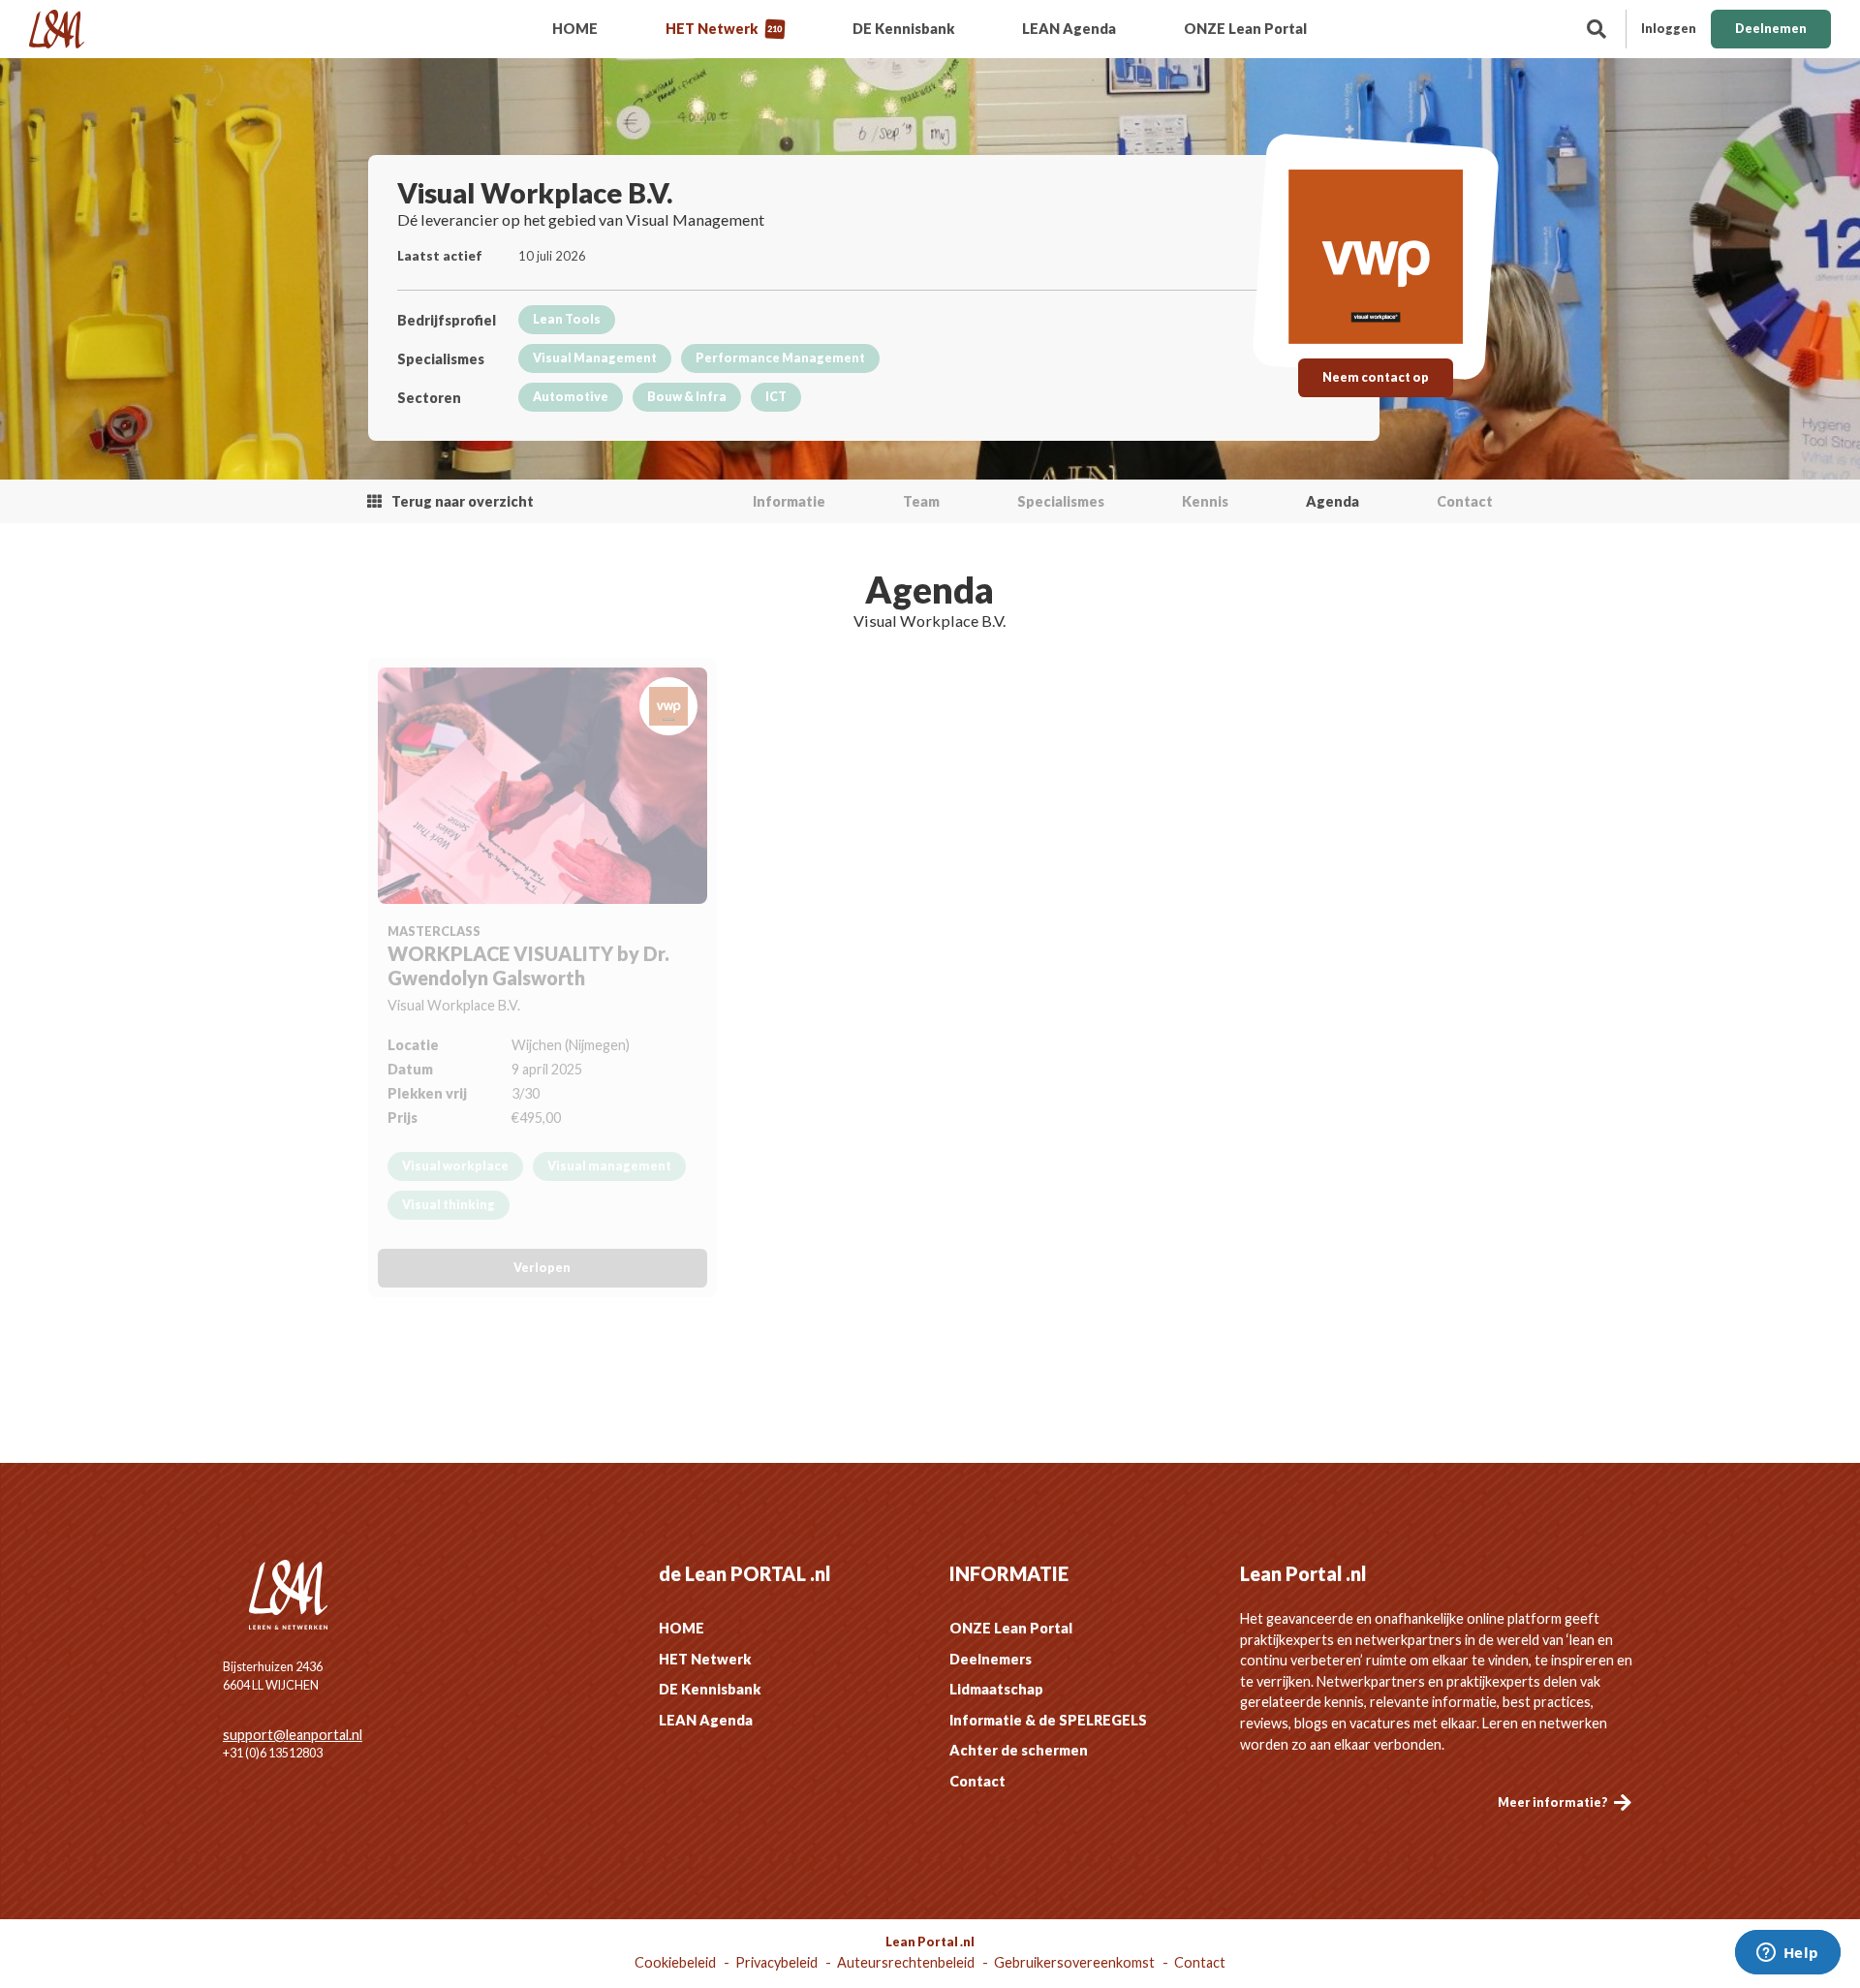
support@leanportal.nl (293, 1735)
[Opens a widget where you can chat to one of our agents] (1787, 1954)
